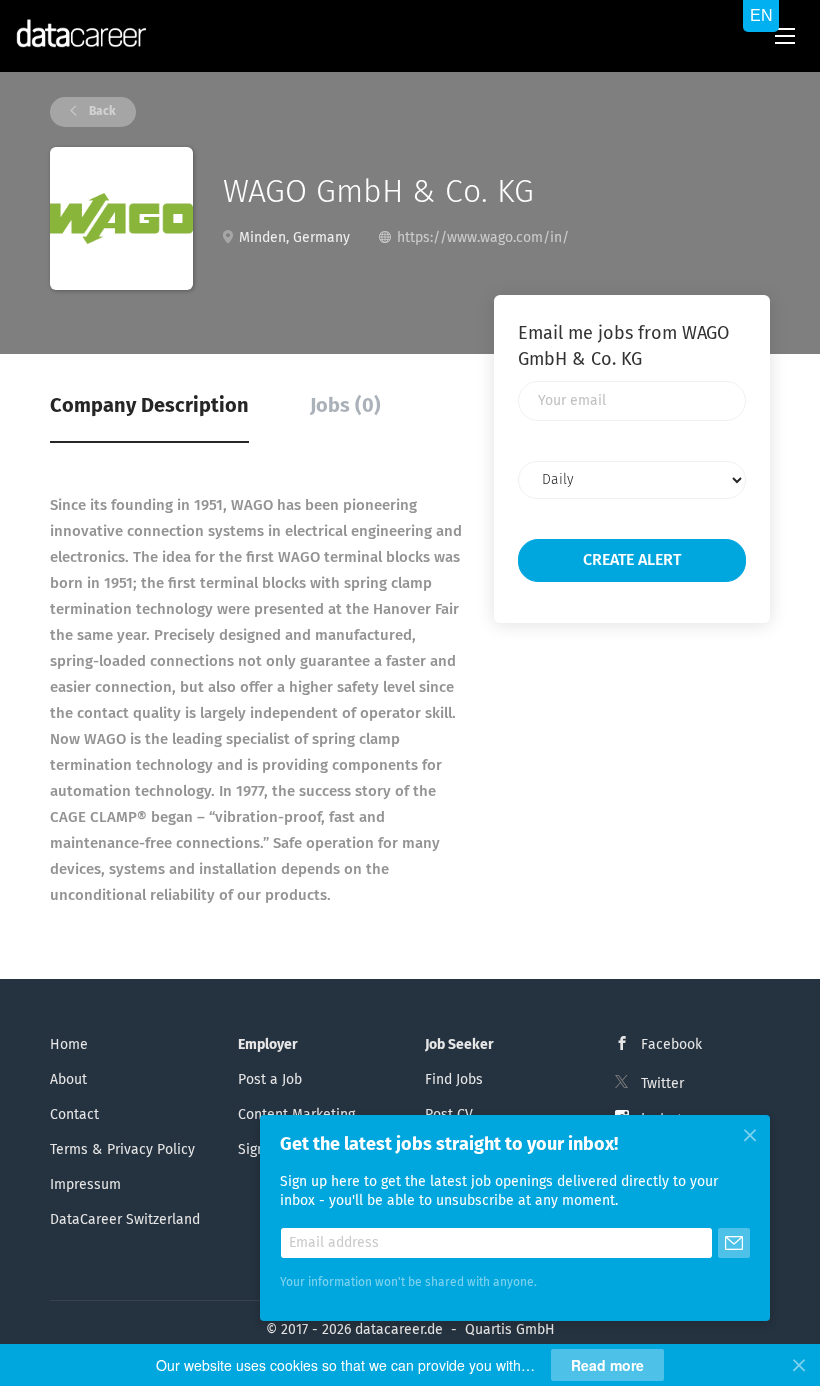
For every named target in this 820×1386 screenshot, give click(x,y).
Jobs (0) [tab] (345, 406)
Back (101, 112)
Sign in (259, 1150)
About (68, 1080)
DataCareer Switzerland (125, 1220)
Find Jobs (454, 1080)
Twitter (662, 1084)
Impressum (85, 1185)
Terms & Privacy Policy (122, 1150)
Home (69, 1045)
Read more (607, 1365)
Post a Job (270, 1080)
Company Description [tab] (149, 406)
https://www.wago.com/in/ (483, 238)
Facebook (671, 1045)
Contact (74, 1115)
